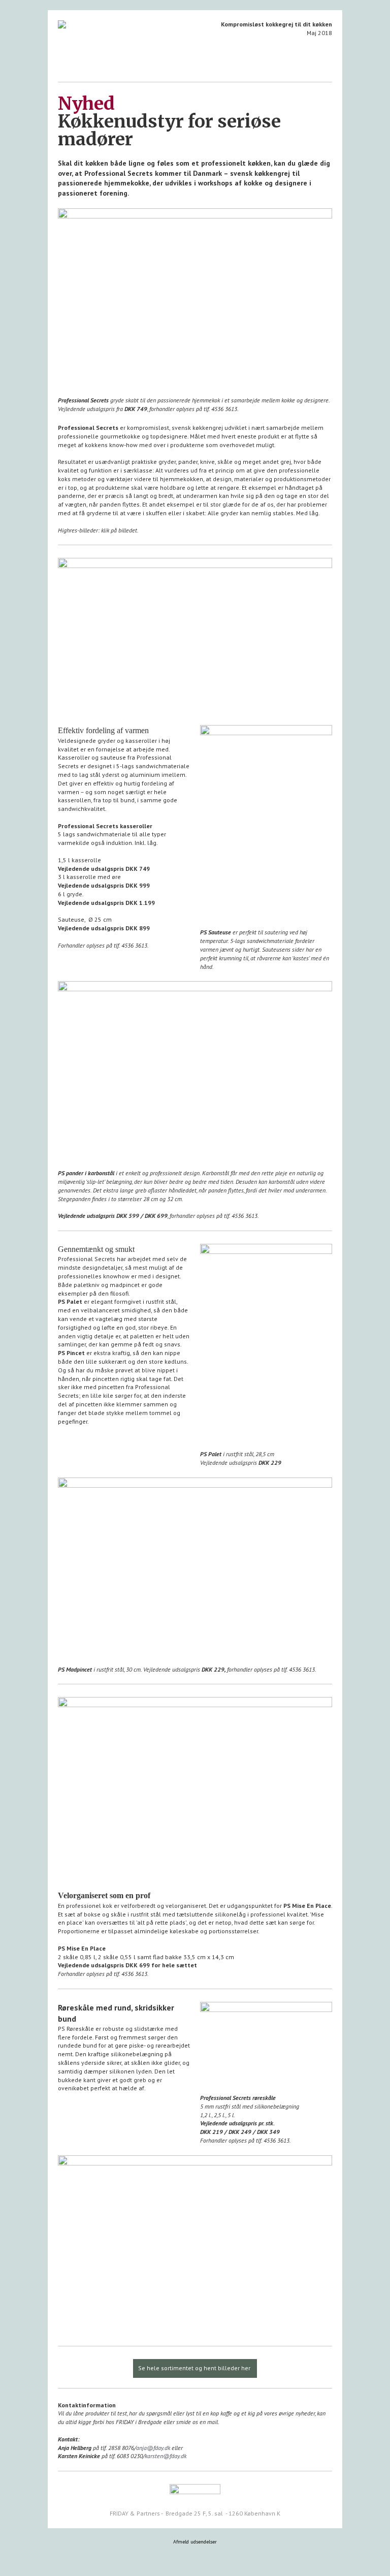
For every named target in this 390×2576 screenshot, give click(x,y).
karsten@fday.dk (166, 2456)
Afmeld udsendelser (195, 2542)
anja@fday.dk (153, 2448)
